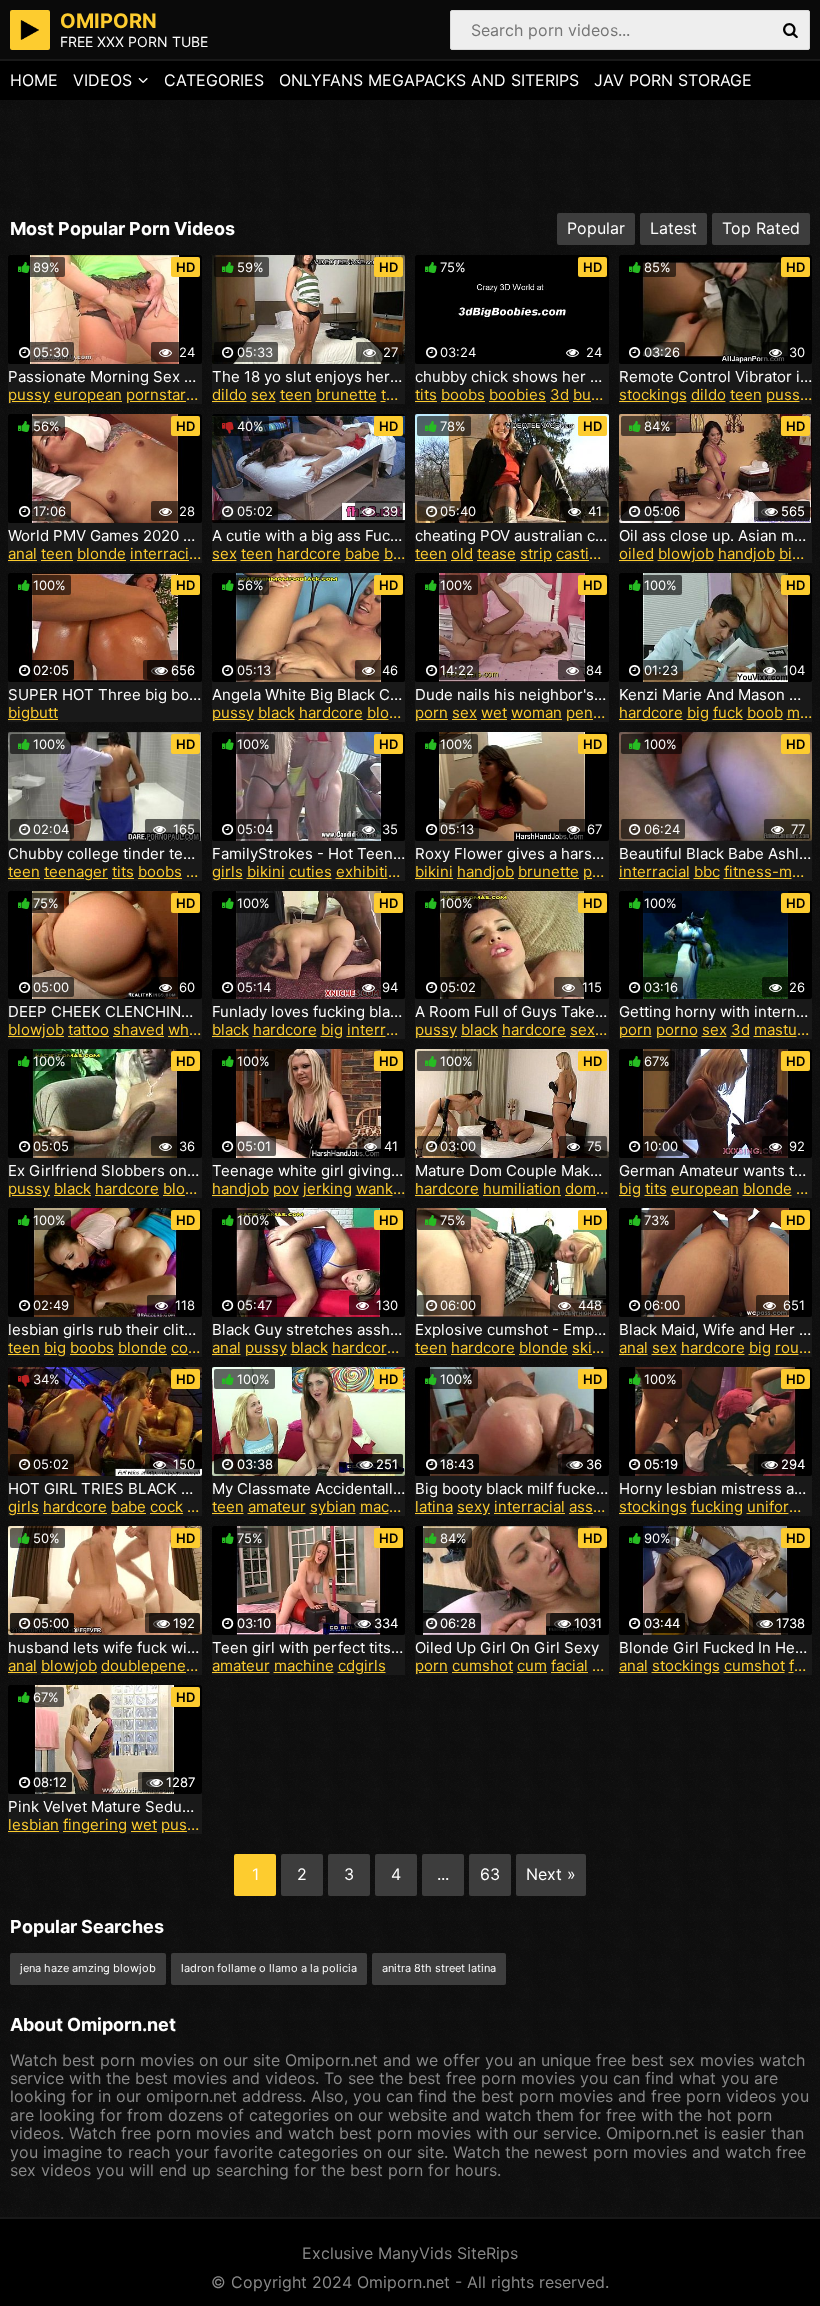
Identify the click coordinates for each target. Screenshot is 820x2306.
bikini (266, 871)
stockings (653, 394)
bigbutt (33, 712)
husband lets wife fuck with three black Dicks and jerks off (105, 1648)
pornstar (156, 394)
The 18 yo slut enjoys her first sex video (309, 377)
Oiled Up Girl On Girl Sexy (507, 1648)
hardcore (309, 553)
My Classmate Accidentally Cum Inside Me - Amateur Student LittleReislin (309, 1489)
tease (496, 553)
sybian (333, 1506)
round (796, 1347)
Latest (673, 228)
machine (390, 1506)
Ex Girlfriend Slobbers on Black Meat (105, 1171)
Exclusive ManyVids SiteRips (410, 2253)
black (276, 712)
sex (263, 394)
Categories (214, 80)
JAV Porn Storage (673, 80)
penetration (607, 712)
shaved (138, 1029)
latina (434, 1506)
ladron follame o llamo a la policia (269, 1968)
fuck (728, 712)
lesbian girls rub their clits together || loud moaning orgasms (105, 1330)
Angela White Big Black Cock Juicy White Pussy (309, 695)
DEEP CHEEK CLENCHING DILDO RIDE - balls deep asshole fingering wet (105, 1012)
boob (765, 712)
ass (581, 1506)
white (187, 1029)
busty (592, 394)
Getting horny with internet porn (716, 1012)
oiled (636, 553)
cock (187, 1347)
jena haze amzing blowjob (88, 1968)
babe (362, 553)
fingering (95, 1824)
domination (604, 1188)
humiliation (522, 1188)
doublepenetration (166, 1665)
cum (532, 1665)
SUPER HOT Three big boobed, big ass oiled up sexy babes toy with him (105, 695)
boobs (463, 394)
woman (536, 712)
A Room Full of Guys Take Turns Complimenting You (512, 1012)
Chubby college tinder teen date (105, 854)
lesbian (33, 1824)
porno (677, 1029)
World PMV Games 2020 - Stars (105, 536)
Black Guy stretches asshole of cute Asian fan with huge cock (309, 1330)
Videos (102, 80)
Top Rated (761, 228)
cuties (310, 871)
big (698, 712)
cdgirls (362, 1665)
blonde (101, 553)
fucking (717, 1506)
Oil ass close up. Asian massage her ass (716, 536)
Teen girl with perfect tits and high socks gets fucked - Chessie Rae (309, 1648)
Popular (596, 228)
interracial (165, 553)
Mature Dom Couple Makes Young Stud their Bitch (512, 1171)
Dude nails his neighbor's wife (512, 695)
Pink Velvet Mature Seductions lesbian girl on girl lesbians (105, 1807)
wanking (385, 1188)
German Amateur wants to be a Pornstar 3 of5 (716, 1171)
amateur (277, 1506)
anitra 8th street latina (439, 1968)
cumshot (482, 1665)
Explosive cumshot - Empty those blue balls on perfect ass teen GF (512, 1330)
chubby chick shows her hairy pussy (512, 377)
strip (536, 553)
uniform (774, 1506)
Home (34, 80)
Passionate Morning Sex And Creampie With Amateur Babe (105, 377)
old (462, 553)
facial (569, 1665)
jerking (327, 1188)
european (88, 394)
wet (494, 712)
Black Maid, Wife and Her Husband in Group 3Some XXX (716, 1330)
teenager (76, 871)
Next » (551, 1874)
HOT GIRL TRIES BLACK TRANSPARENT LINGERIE (105, 1489)
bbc (707, 871)
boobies (517, 394)
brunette (346, 394)
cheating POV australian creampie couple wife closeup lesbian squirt (512, 536)
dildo (229, 394)
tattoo (88, 1029)
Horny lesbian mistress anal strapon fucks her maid (716, 1489)
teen (296, 394)
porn (431, 712)
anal (22, 553)
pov (596, 871)
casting (581, 553)
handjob (746, 553)
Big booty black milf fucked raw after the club (512, 1489)
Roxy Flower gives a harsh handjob (512, 854)
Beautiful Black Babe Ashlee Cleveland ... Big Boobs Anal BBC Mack (716, 854)
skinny (595, 1347)
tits (426, 394)
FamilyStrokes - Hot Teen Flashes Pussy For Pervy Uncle (309, 854)
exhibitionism (383, 871)
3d (559, 394)
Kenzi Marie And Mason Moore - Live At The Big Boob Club (716, 695)
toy (392, 394)
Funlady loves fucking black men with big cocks (309, 1012)
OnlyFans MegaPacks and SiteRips (429, 80)
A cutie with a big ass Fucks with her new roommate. (309, 536)
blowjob (686, 553)
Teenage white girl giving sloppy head (309, 1171)
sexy (586, 1029)
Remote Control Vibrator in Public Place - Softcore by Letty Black (716, 377)
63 (490, 1874)
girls (227, 871)
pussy (29, 394)
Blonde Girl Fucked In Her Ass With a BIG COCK (716, 1648)
